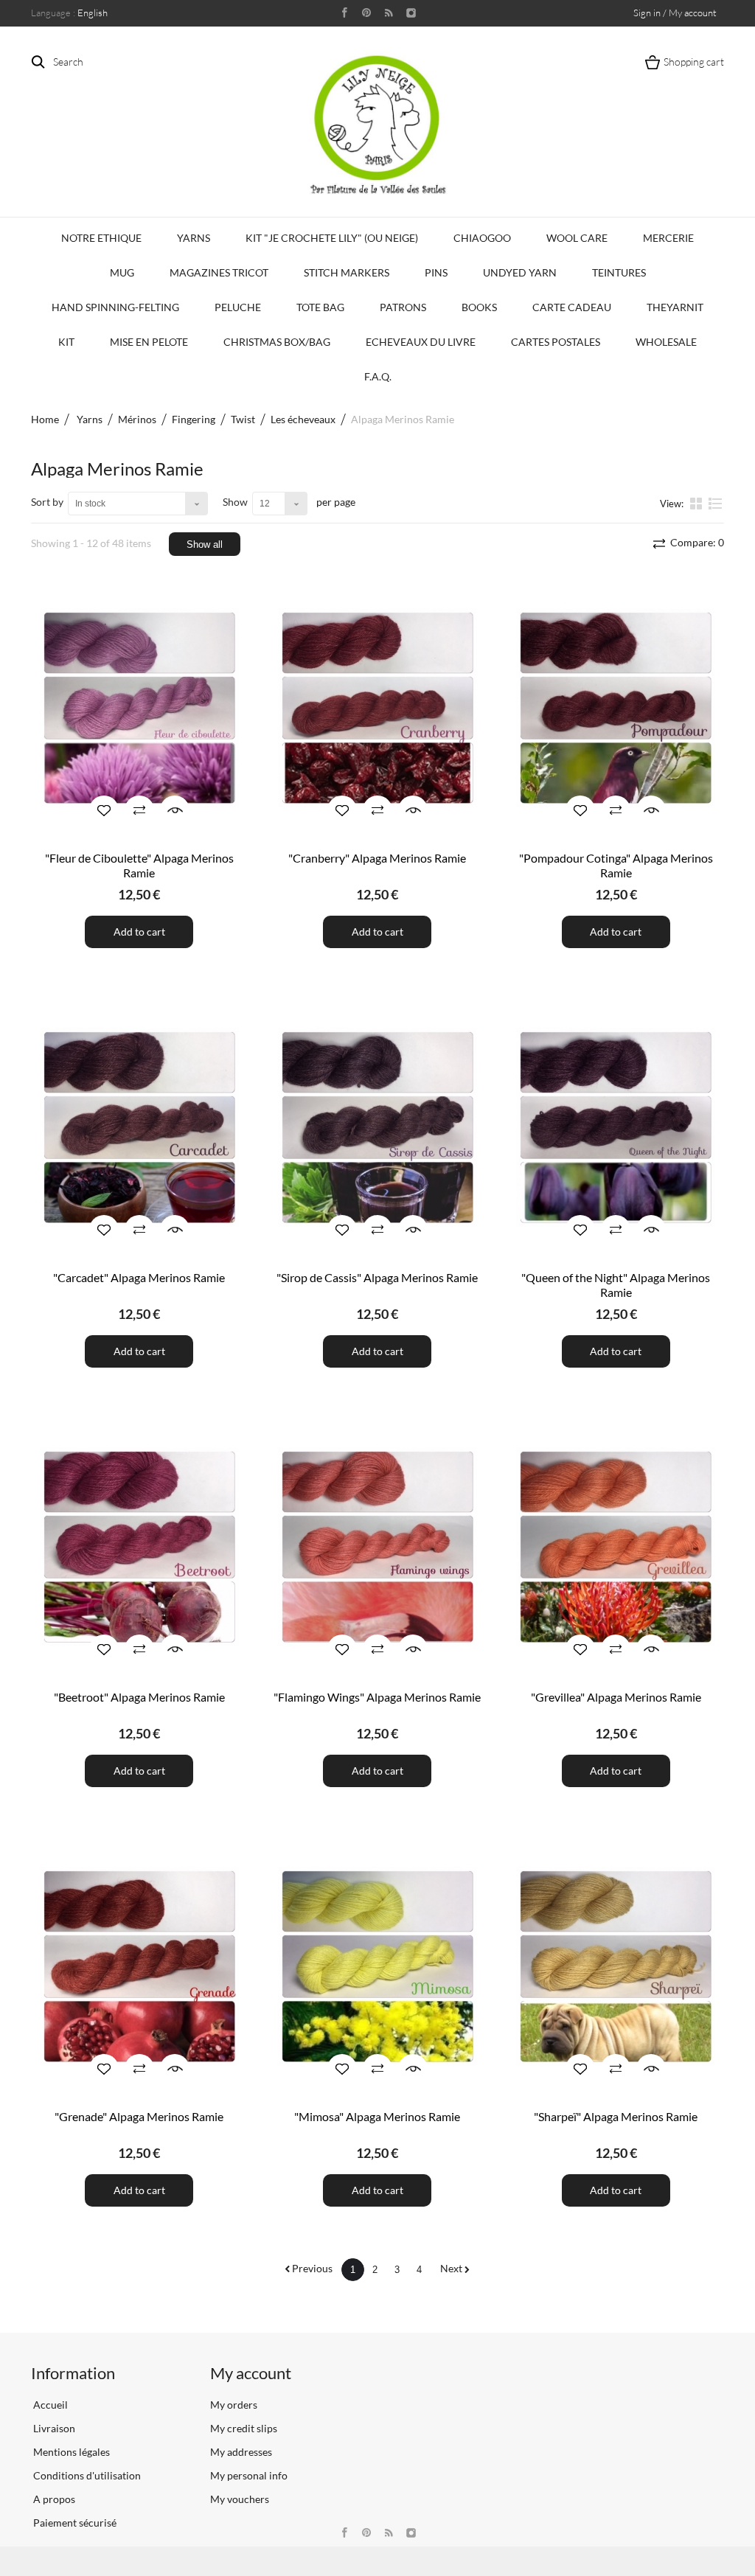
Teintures (619, 272)
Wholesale (666, 342)
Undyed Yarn (520, 272)
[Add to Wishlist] (104, 810)
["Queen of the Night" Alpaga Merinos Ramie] (616, 1128)
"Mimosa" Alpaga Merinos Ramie (377, 2116)
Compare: (696, 542)
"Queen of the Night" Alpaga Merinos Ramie (616, 1285)
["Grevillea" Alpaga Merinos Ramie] (616, 1547)
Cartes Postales (556, 342)
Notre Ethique (101, 238)
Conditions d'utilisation (86, 2475)
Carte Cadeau (572, 307)
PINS (436, 272)
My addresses (241, 2452)
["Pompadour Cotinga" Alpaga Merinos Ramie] (616, 708)
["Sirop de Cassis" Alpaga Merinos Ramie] (377, 1128)
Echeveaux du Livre (421, 342)
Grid (697, 503)
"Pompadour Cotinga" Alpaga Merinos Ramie (616, 865)
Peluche (238, 307)
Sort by (47, 502)
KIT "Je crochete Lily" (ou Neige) (332, 238)
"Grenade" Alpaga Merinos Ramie (139, 2116)
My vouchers (240, 2499)
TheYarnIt (675, 307)
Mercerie (668, 238)
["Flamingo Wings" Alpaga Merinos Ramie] (377, 1547)
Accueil (49, 2405)
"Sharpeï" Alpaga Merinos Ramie (616, 2116)
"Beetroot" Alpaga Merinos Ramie (139, 1697)
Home (45, 419)
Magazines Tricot (219, 272)
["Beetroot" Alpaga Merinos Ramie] (139, 1547)
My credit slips (244, 2428)
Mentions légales (70, 2452)
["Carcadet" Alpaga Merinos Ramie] (139, 1128)
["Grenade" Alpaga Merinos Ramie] (139, 1967)
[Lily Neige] (377, 125)
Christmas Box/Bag (277, 342)
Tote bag (320, 307)
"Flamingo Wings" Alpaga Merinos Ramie (377, 1697)
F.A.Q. (378, 376)
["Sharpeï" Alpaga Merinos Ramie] (616, 1967)
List (716, 509)
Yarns (194, 238)
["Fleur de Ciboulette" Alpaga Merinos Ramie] (139, 708)
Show (235, 502)
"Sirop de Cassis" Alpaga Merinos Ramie (377, 1277)
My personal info (249, 2475)
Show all (205, 544)
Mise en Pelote (149, 342)
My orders (234, 2405)
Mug (122, 272)
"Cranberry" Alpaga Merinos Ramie (377, 858)
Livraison (53, 2428)
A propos (53, 2499)
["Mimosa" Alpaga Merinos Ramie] (377, 1967)
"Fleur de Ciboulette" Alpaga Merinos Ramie (139, 865)
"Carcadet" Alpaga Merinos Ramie (139, 1277)
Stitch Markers (347, 272)
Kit (66, 342)
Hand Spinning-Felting (115, 307)
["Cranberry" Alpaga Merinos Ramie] (377, 708)
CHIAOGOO (482, 238)
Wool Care (577, 238)
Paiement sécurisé (74, 2523)
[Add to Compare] (139, 810)
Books (479, 307)
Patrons (403, 307)
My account (251, 2373)
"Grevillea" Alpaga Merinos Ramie (616, 1697)
